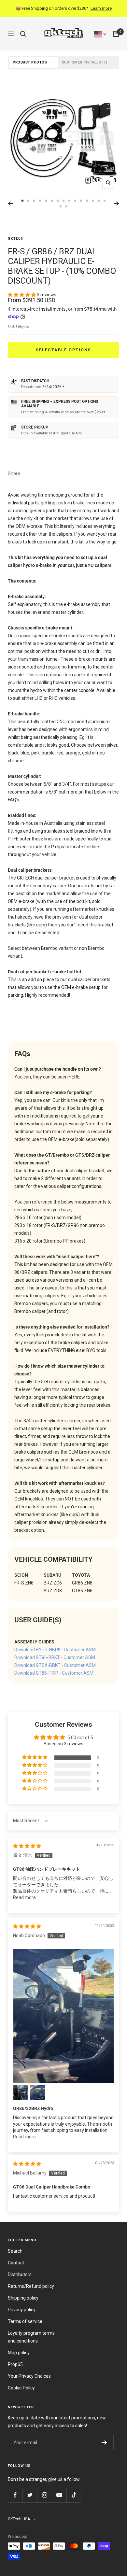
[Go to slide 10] (69, 201)
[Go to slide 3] (28, 201)
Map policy (19, 2353)
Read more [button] (24, 1897)
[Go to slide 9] (63, 201)
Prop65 (15, 2364)
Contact (16, 2263)
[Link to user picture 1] (63, 2016)
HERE (74, 1077)
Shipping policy (23, 2298)
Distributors (20, 2274)
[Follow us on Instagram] (44, 2495)
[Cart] (116, 34)
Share (14, 473)
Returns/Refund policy (31, 2286)
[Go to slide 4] (34, 201)
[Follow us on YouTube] (59, 2495)
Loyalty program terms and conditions (31, 2337)
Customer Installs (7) (85, 62)
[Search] (23, 34)
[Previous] (11, 204)
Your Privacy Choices (29, 2376)
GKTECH (16, 239)
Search (15, 2251)
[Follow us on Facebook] (15, 2495)
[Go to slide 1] (81, 201)
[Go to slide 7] (52, 201)
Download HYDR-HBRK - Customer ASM (55, 1650)
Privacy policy (22, 2310)
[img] (27, 1846)
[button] (22, 295)
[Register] (104, 2442)
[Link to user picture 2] (21, 2093)
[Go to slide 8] (58, 201)
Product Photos (30, 62)
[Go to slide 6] (46, 201)
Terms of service (25, 2321)
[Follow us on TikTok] (74, 2495)
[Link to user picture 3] (37, 2093)
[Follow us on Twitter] (30, 2495)
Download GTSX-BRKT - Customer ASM (55, 1665)
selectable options (63, 350)
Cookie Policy (21, 2388)
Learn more (101, 8)
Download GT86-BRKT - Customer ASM (55, 1657)
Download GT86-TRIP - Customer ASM (54, 1673)
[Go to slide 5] (40, 201)
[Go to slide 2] (22, 201)
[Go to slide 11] (75, 201)
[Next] (116, 204)
